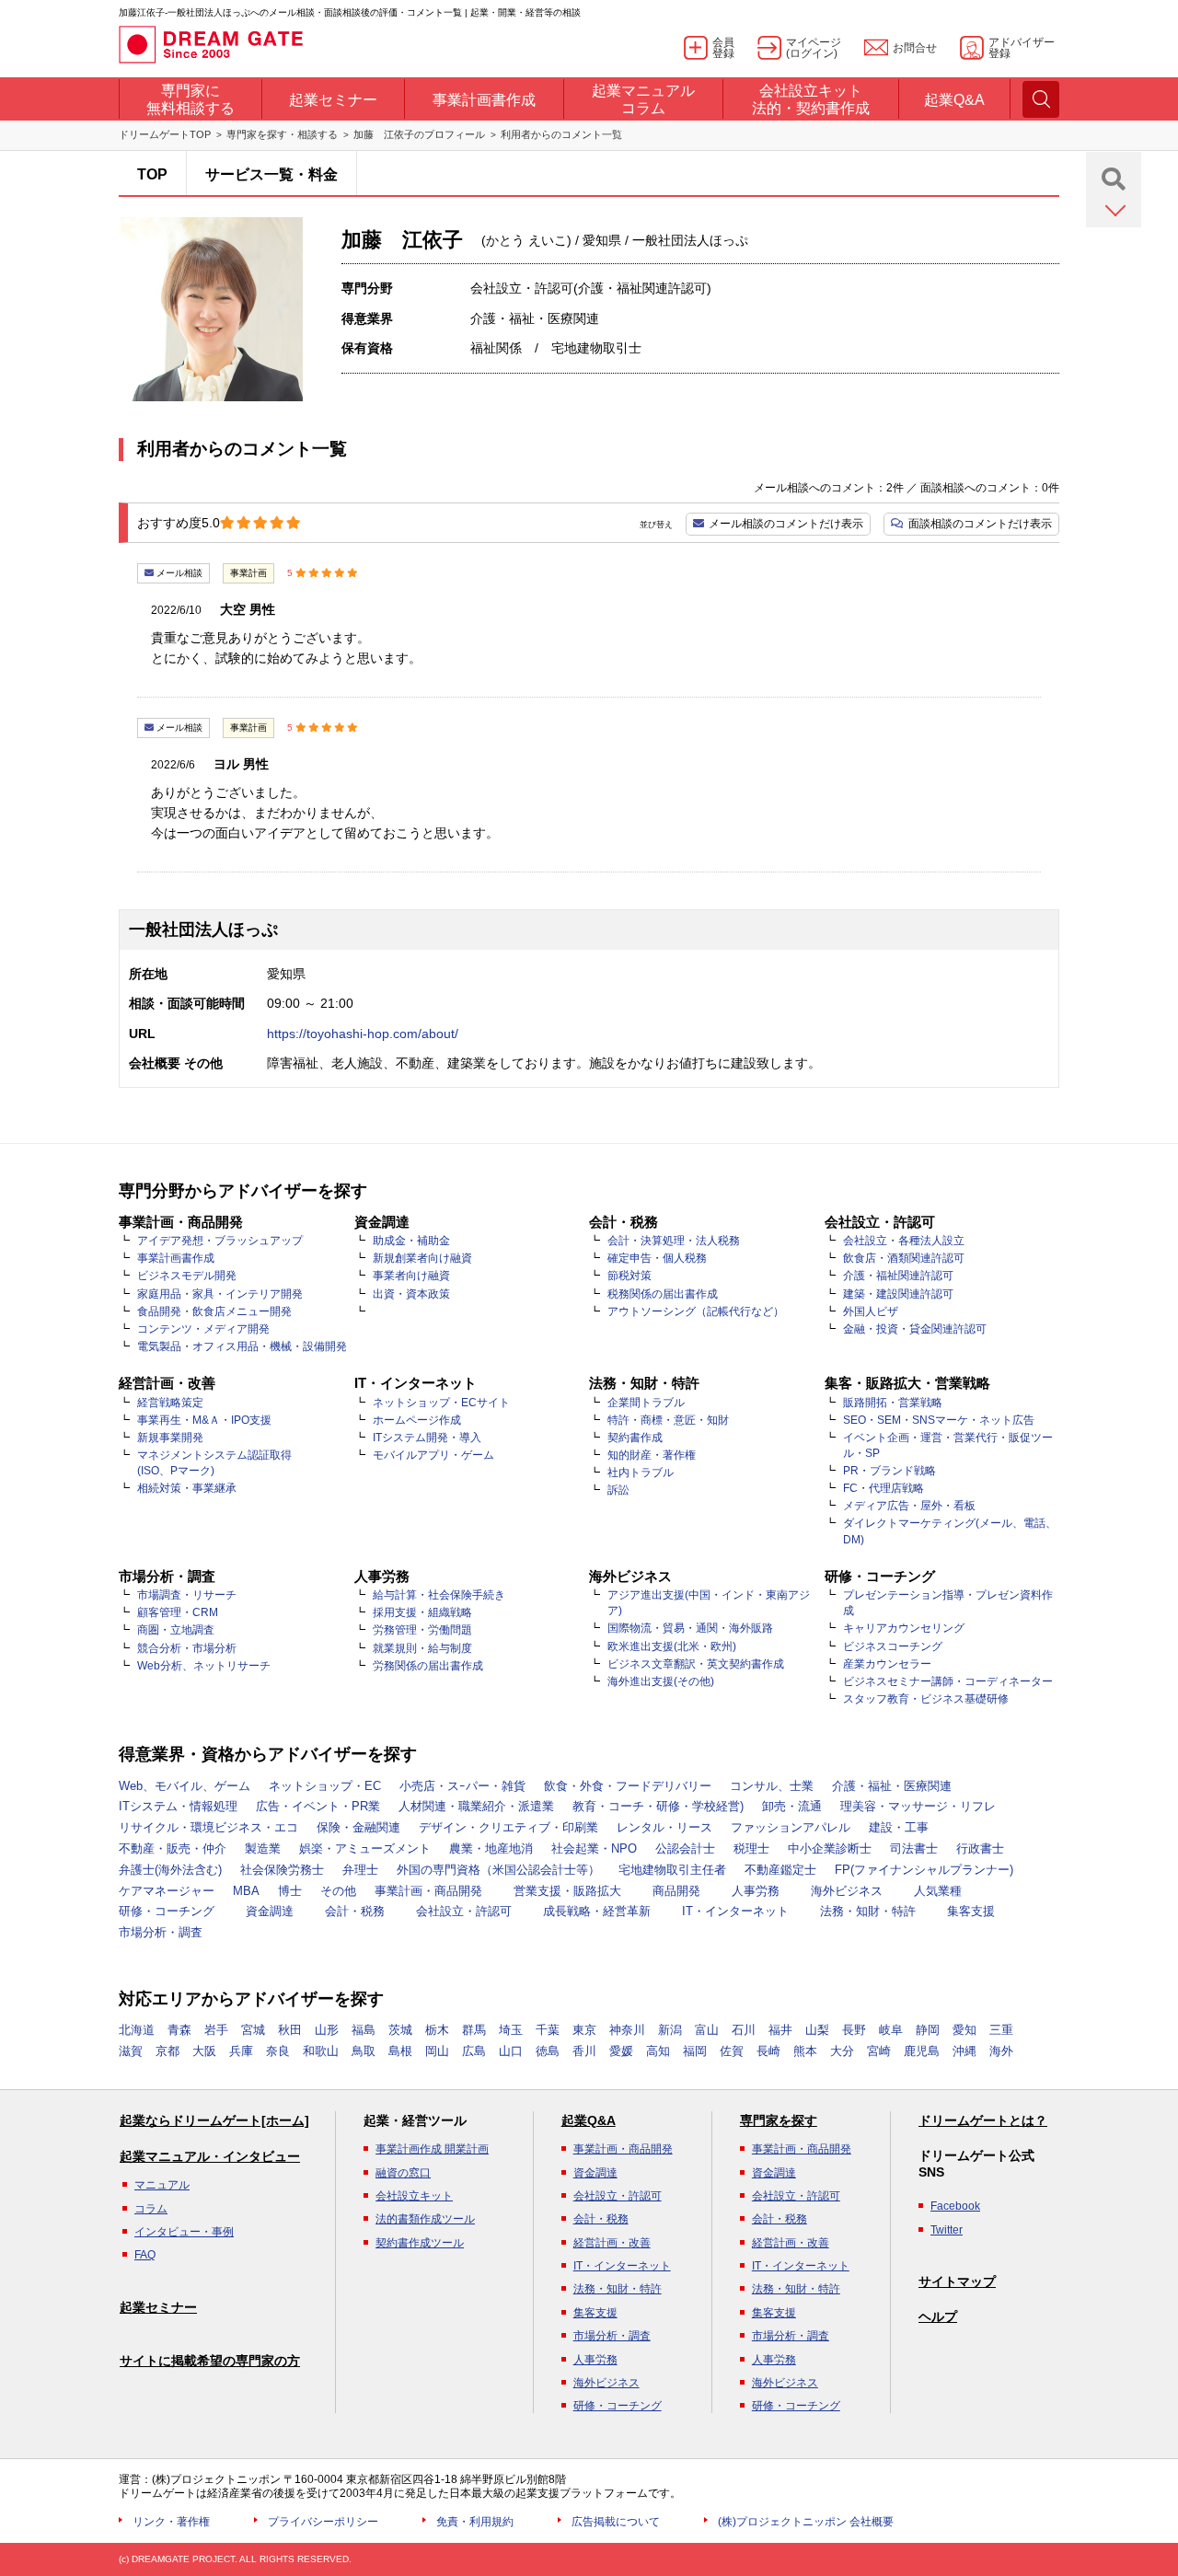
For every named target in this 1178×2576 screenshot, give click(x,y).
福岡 (695, 2051)
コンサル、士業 (772, 1786)
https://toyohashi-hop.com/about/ (363, 1034)
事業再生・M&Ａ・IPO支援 (204, 1420)
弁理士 (360, 1870)
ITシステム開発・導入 (427, 1438)
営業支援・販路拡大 (567, 1891)
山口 (511, 2051)
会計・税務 (355, 1911)
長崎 (768, 2051)
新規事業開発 (170, 1438)
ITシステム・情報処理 (178, 1806)
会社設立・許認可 (464, 1911)
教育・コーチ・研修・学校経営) (658, 1806)
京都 (167, 2051)
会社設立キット (414, 2196)
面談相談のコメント (980, 524)
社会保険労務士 (282, 1870)
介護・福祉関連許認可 (898, 1276)
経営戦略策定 (170, 1403)
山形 (327, 2030)
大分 (842, 2051)
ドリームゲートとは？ (983, 2120)
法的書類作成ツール (425, 2219)
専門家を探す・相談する (282, 134)
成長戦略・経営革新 (597, 1911)
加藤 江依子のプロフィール (419, 134)
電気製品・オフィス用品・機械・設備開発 (242, 1346)
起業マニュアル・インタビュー (210, 2156)
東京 (584, 2030)
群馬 (474, 2030)
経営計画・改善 (612, 2243)
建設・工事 (899, 1827)
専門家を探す (779, 2120)
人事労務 (756, 1891)
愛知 (964, 2030)
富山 (707, 2030)
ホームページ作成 (417, 1420)
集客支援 (971, 1911)
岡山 (437, 2051)
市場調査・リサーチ (187, 1595)
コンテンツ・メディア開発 (203, 1329)
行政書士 (980, 1848)
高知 (658, 2051)
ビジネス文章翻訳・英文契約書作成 (696, 1664)
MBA (246, 1891)
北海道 (137, 2030)
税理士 (751, 1848)
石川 (744, 2030)
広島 (474, 2051)
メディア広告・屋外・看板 (909, 1506)
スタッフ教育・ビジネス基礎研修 (926, 1699)
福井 (780, 2030)
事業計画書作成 (176, 1258)
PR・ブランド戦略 (889, 1471)
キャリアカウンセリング (904, 1628)
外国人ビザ (871, 1311)
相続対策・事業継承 (187, 1488)
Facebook (955, 2206)
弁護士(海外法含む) (170, 1870)
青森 (179, 2030)
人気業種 (938, 1891)
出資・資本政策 (411, 1294)
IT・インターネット (735, 1911)
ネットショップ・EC (325, 1786)
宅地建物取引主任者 (672, 1870)
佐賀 (732, 2051)
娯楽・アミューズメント (365, 1848)
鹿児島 (922, 2051)
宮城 (253, 2030)
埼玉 (511, 2030)
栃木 (437, 2030)
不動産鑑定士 (780, 1870)
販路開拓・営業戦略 (893, 1403)
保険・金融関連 (358, 1827)
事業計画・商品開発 (428, 1891)
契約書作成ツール (420, 2243)
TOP (152, 174)
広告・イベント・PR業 (318, 1806)
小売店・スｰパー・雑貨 (462, 1786)
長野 (854, 2030)
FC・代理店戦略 (883, 1488)
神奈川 (627, 2030)
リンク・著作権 (171, 2522)
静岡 (928, 2030)
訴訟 (618, 1490)
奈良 (278, 2051)
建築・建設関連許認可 (898, 1294)
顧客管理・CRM (178, 1612)
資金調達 (270, 1911)
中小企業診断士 (830, 1848)
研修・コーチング (167, 1911)
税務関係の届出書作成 (663, 1294)
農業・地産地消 (491, 1848)
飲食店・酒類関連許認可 (904, 1258)
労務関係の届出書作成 (428, 1666)
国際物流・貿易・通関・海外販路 (690, 1628)
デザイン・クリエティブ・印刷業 (508, 1827)
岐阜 (891, 2030)
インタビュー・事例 (184, 2232)
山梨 (817, 2030)
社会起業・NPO (594, 1848)
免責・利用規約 (475, 2522)
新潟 (670, 2030)
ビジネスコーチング (893, 1646)
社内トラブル (641, 1473)
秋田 (290, 2030)
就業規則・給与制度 (422, 1648)
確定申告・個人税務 (657, 1258)
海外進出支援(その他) (661, 1681)
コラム (151, 2209)
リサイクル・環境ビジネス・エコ (208, 1827)
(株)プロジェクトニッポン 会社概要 (806, 2522)
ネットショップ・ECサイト (441, 1403)
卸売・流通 (792, 1806)
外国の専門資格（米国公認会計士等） (498, 1870)
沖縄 (964, 2051)
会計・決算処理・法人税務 (674, 1241)
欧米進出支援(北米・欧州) (672, 1646)
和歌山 (321, 2051)
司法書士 (914, 1848)
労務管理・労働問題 (422, 1630)
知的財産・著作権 (652, 1455)
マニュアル (162, 2185)
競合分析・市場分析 (187, 1648)
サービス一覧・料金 (271, 174)
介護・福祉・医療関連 (892, 1786)
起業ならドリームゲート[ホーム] (214, 2120)
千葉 (548, 2030)
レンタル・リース (664, 1827)
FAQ (145, 2255)
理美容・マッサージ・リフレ (918, 1806)
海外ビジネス (847, 1891)
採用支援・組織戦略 (422, 1612)
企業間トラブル (646, 1403)
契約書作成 (635, 1438)
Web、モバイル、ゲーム (185, 1786)
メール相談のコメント (786, 524)
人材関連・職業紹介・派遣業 (476, 1806)
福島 (364, 2030)
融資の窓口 (403, 2173)
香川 (584, 2051)
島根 (400, 2051)
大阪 (204, 2051)
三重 (1001, 2030)
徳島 (548, 2051)
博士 (290, 1891)
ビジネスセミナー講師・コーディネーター (948, 1681)
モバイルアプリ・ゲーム (433, 1455)
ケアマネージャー (167, 1891)
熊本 (805, 2051)
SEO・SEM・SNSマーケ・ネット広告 (939, 1420)
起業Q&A (589, 2120)
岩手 (216, 2030)
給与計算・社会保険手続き (439, 1595)
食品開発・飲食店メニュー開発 (214, 1311)
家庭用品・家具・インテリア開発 (220, 1294)
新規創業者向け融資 (422, 1258)
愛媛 (621, 2051)
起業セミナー (158, 2307)
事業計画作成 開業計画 (432, 2149)
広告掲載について (616, 2522)
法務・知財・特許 (868, 1911)
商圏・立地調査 (176, 1630)
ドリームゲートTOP (165, 134)
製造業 (263, 1848)
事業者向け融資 (411, 1276)
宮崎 (879, 2051)
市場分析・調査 (161, 1932)
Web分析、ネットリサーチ (204, 1666)
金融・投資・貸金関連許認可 (915, 1329)
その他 (338, 1891)
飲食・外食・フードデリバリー (628, 1786)
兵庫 (241, 2051)
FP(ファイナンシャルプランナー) (924, 1870)
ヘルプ (938, 2316)
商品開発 (676, 1891)
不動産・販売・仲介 (173, 1848)
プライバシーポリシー (323, 2522)
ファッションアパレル (791, 1827)
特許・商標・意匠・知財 (668, 1420)
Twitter (947, 2230)
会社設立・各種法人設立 (904, 1241)
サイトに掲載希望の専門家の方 (210, 2361)
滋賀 (131, 2051)
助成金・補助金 (411, 1241)
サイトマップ (957, 2281)
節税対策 (629, 1276)
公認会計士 (685, 1848)
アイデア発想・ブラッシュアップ (220, 1241)
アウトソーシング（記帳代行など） (696, 1311)
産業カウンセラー (887, 1664)
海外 (1001, 2051)
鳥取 (364, 2051)
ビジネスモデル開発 (187, 1276)
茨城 (400, 2030)
